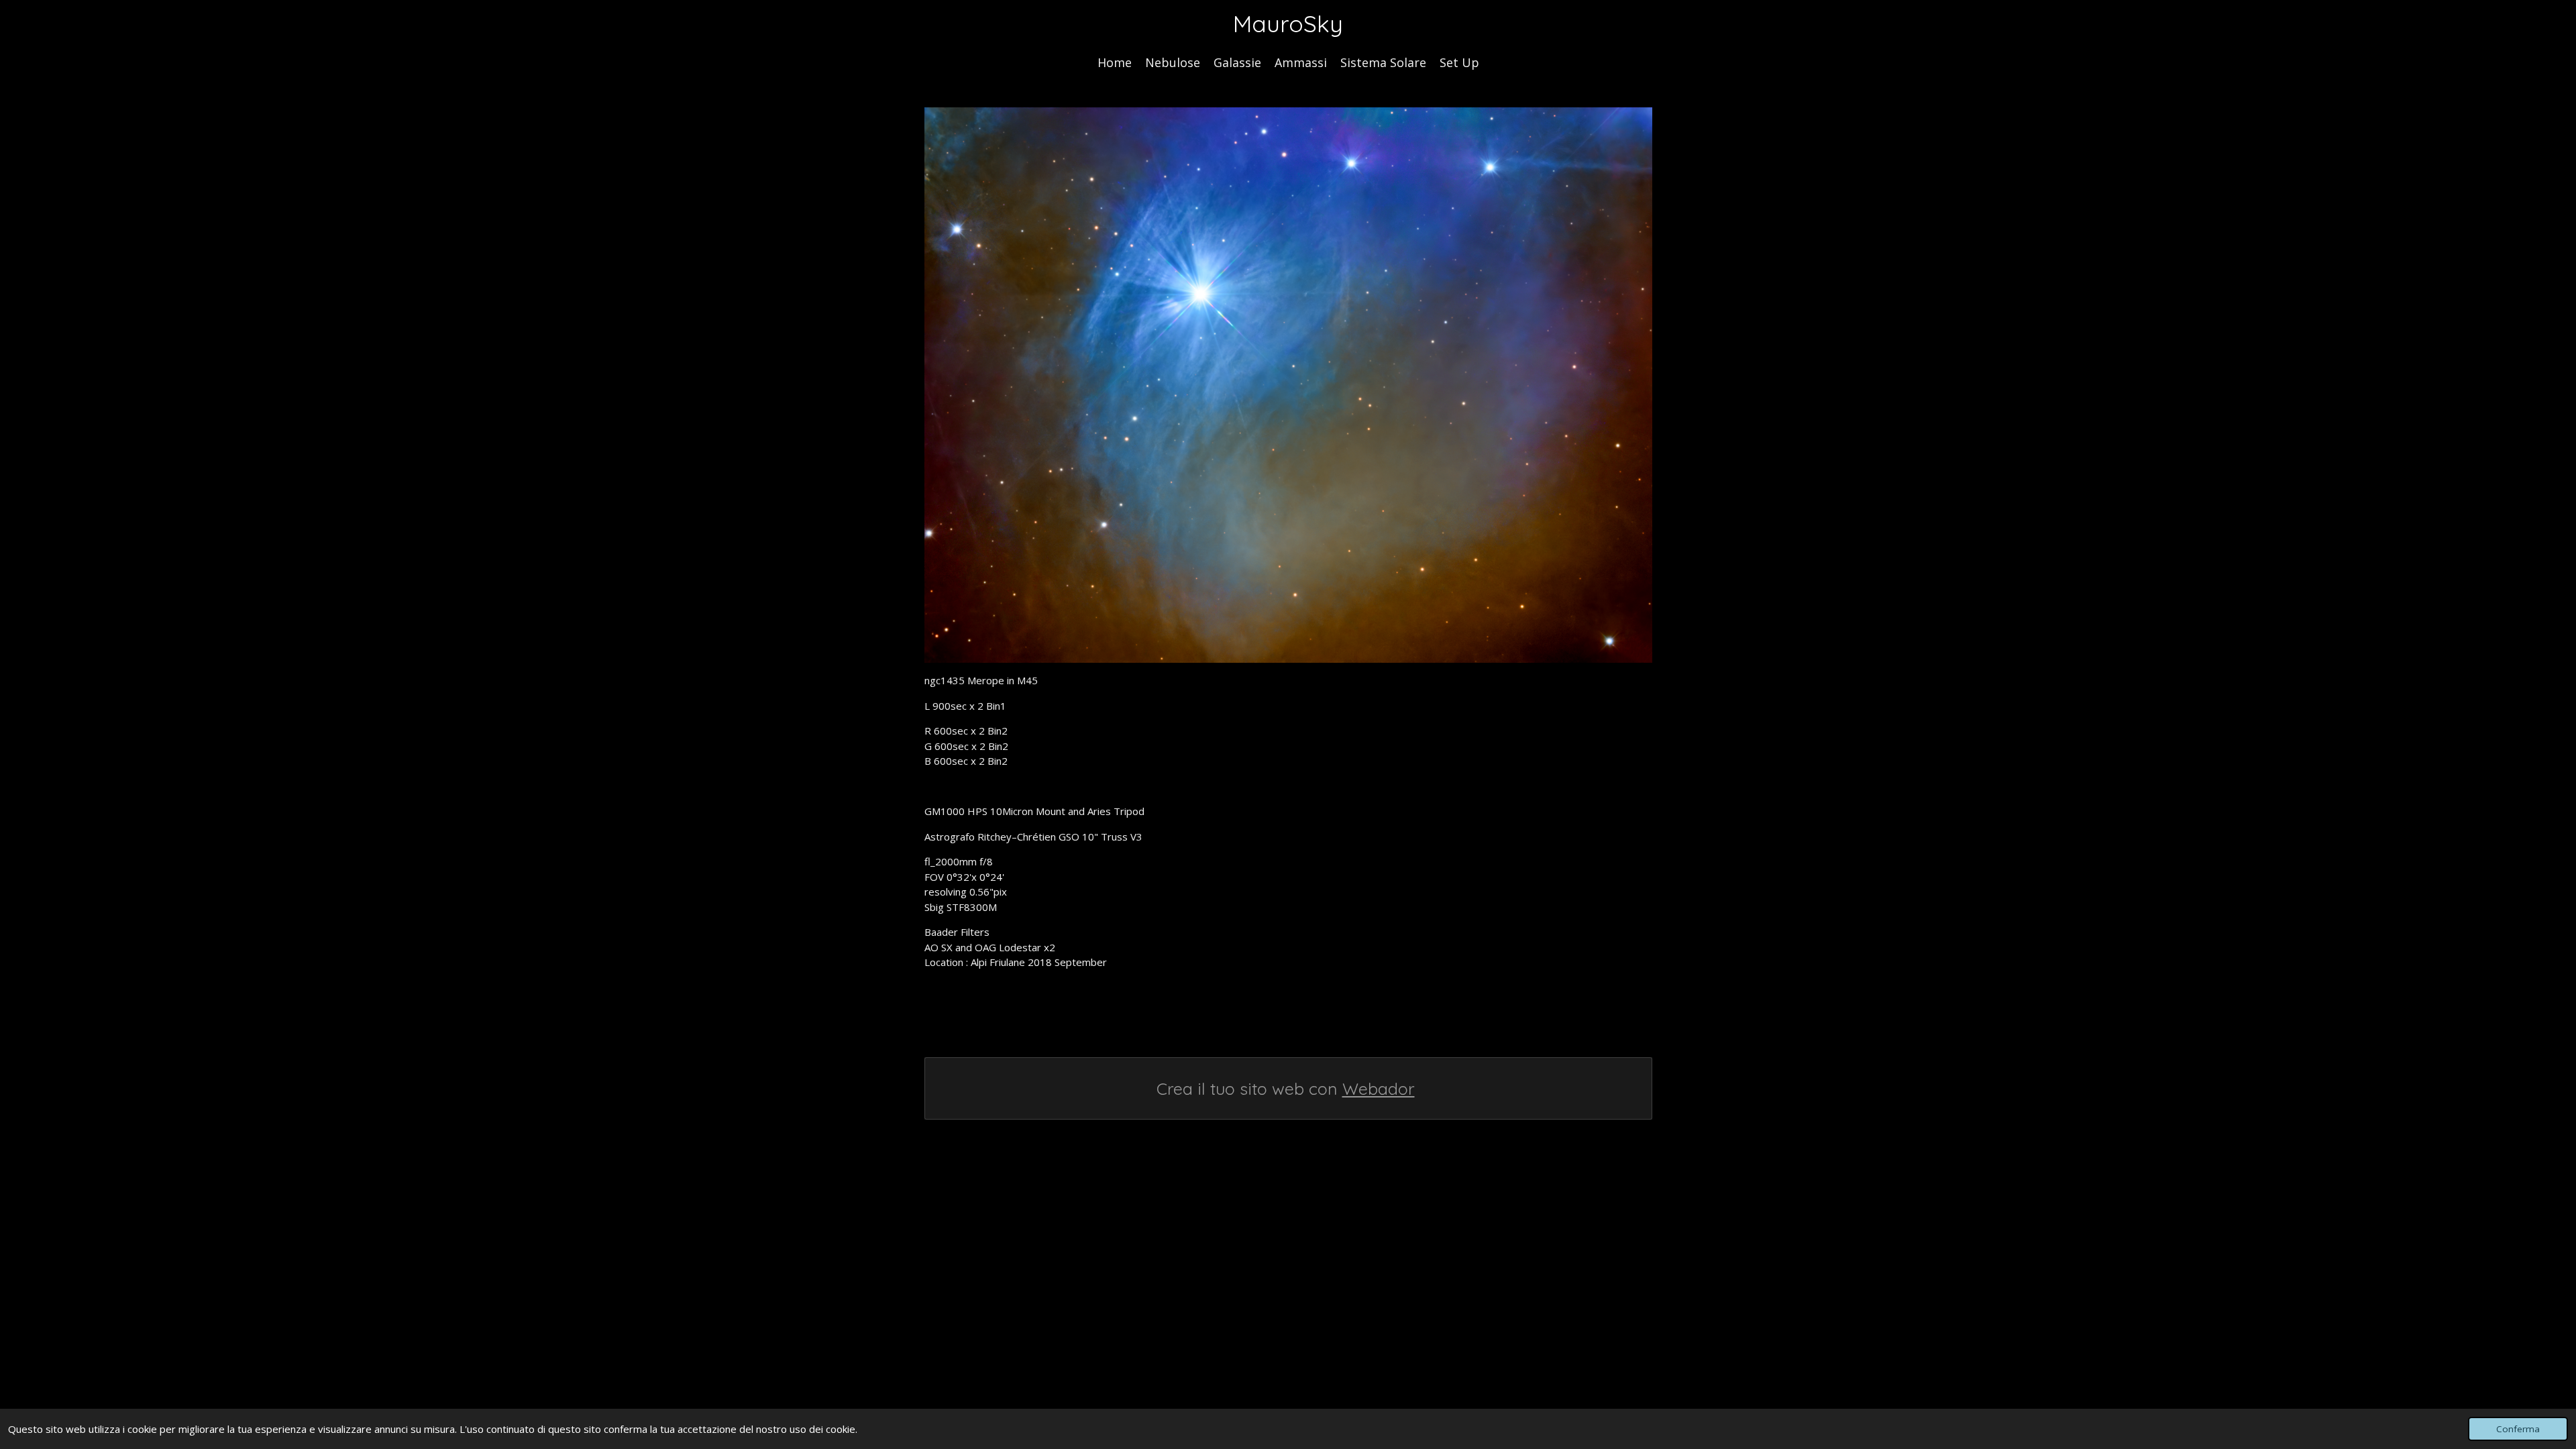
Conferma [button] (2518, 1429)
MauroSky (1288, 23)
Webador (1379, 1088)
